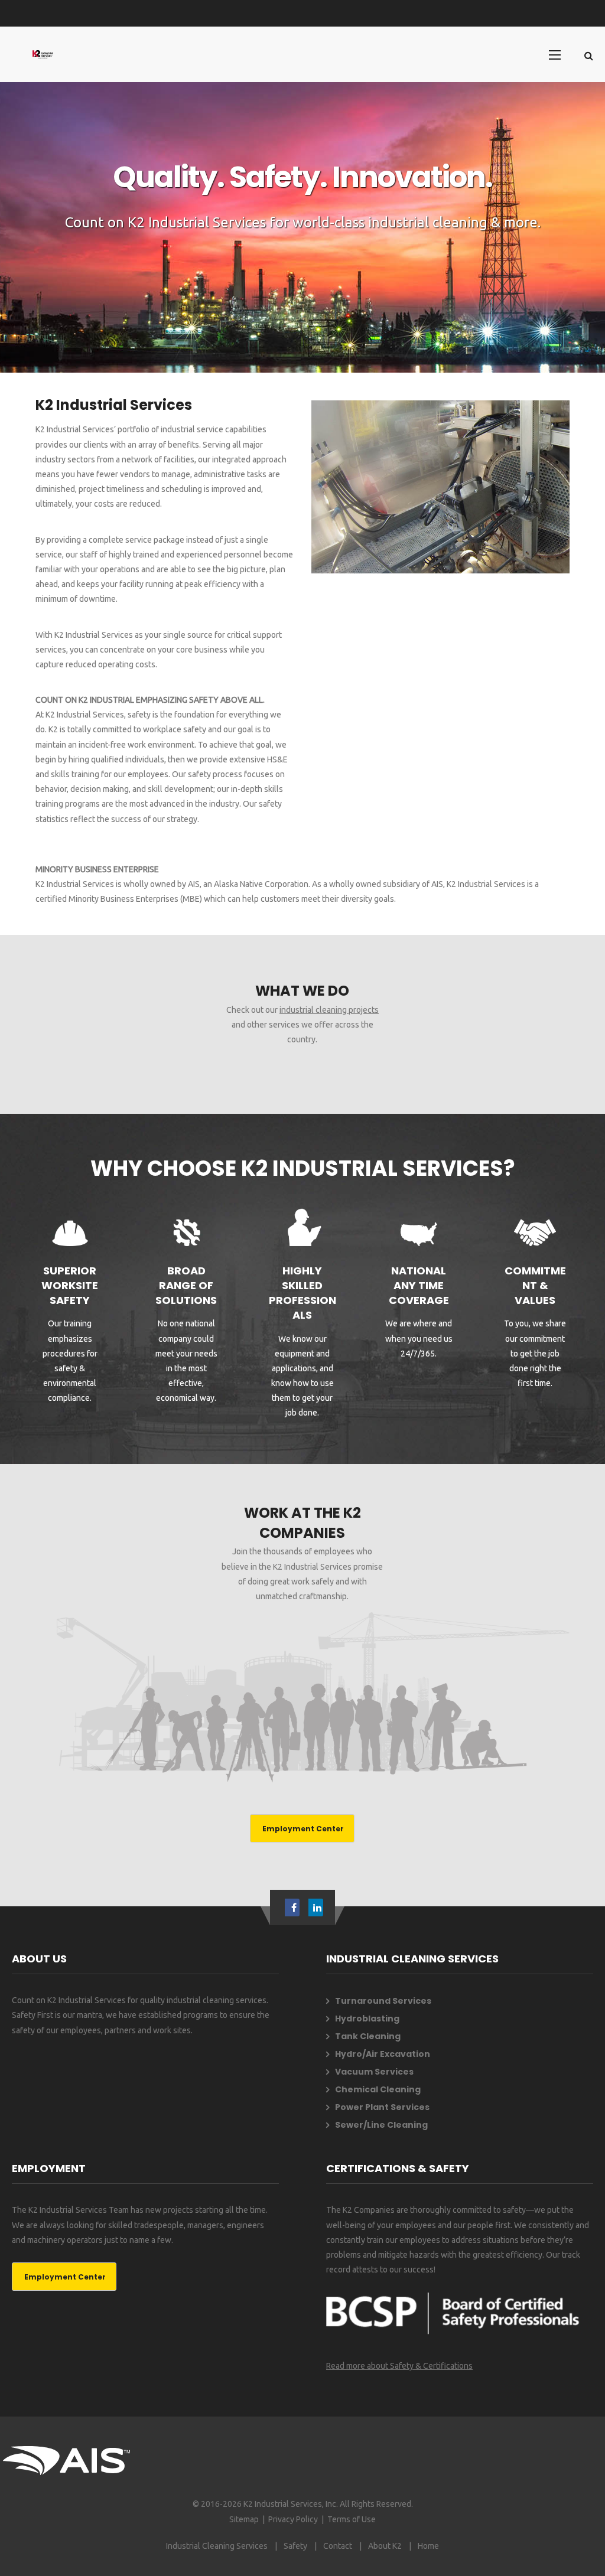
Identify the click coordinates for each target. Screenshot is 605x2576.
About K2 (385, 2546)
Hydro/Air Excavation (383, 2054)
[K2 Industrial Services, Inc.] (43, 54)
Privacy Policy (293, 2519)
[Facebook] (294, 1907)
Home (428, 2546)
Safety (295, 2546)
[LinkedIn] (317, 1907)
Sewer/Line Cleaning (381, 2125)
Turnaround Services (383, 2001)
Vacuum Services (374, 2072)
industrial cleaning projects (329, 1010)
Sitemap (244, 2519)
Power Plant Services (382, 2107)
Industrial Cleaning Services (217, 2546)
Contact (338, 2546)
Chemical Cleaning (378, 2089)
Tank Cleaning (368, 2036)
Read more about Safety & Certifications (399, 2366)
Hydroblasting (367, 2019)
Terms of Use (352, 2519)
